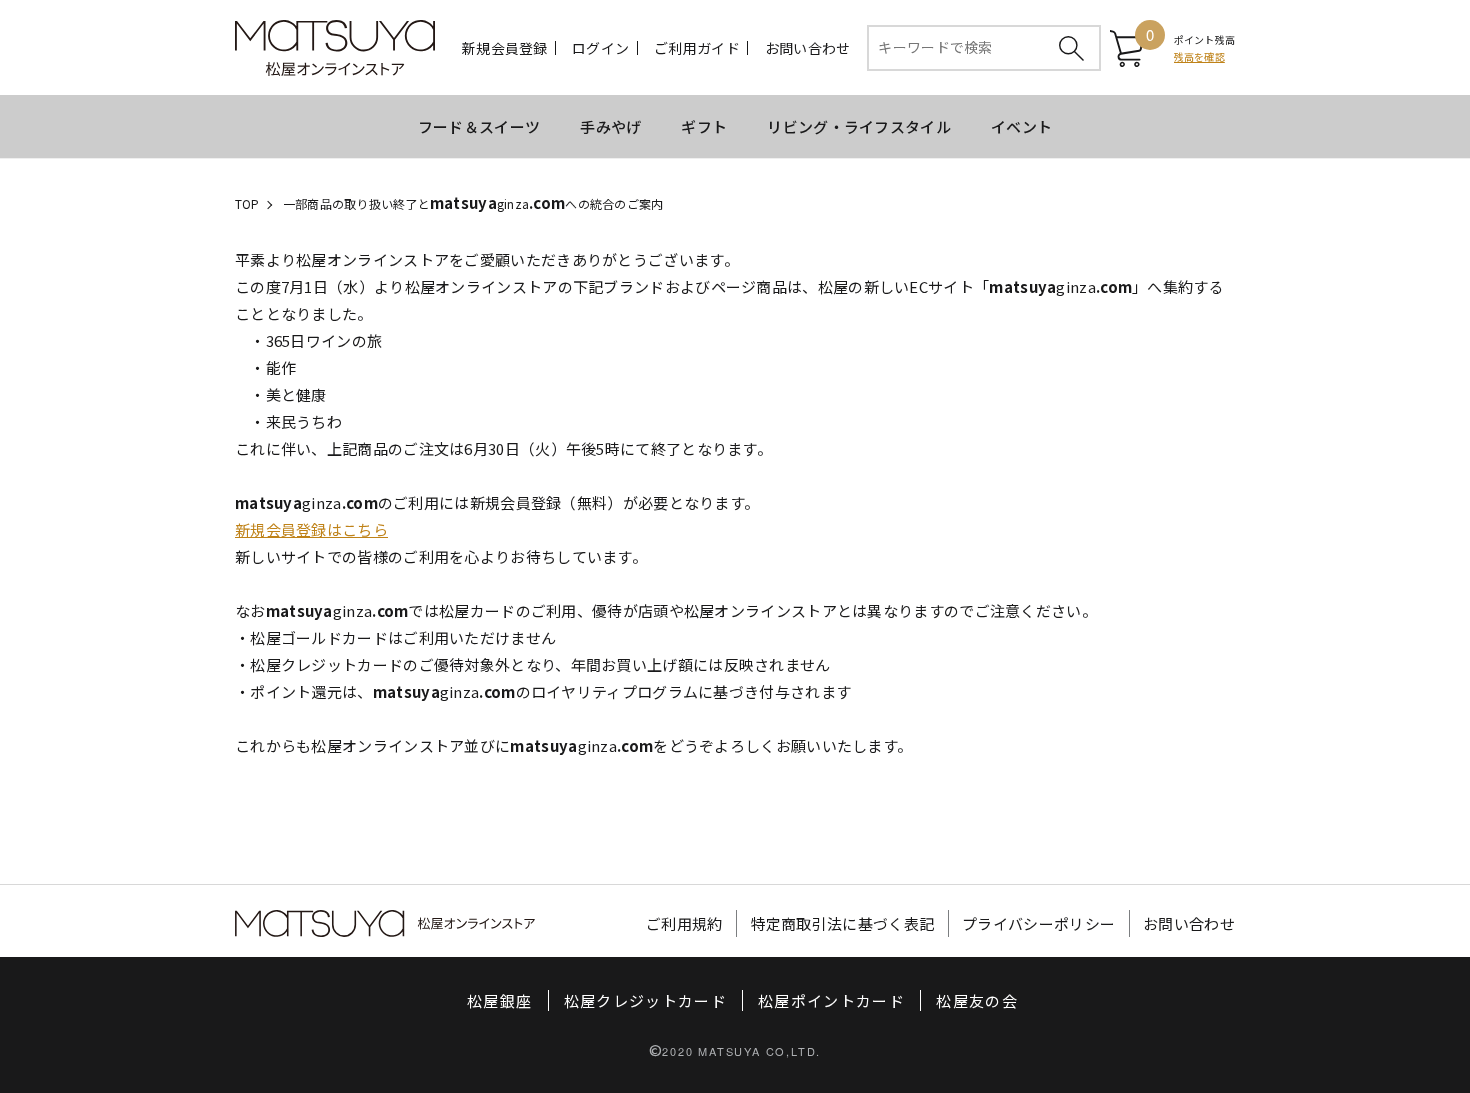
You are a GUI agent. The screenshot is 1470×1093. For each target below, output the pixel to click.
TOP (247, 203)
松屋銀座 (499, 1000)
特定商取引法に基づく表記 (843, 923)
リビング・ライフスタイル (859, 126)
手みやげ (610, 126)
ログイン (600, 48)
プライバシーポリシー (1038, 923)
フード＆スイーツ (479, 126)
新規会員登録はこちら (311, 529)
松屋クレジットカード (646, 1000)
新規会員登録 (505, 48)
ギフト (704, 126)
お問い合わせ (808, 48)
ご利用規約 (684, 923)
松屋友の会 (977, 1000)
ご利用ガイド (697, 48)
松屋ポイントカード (831, 1000)
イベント (1021, 126)
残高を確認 (1199, 56)
